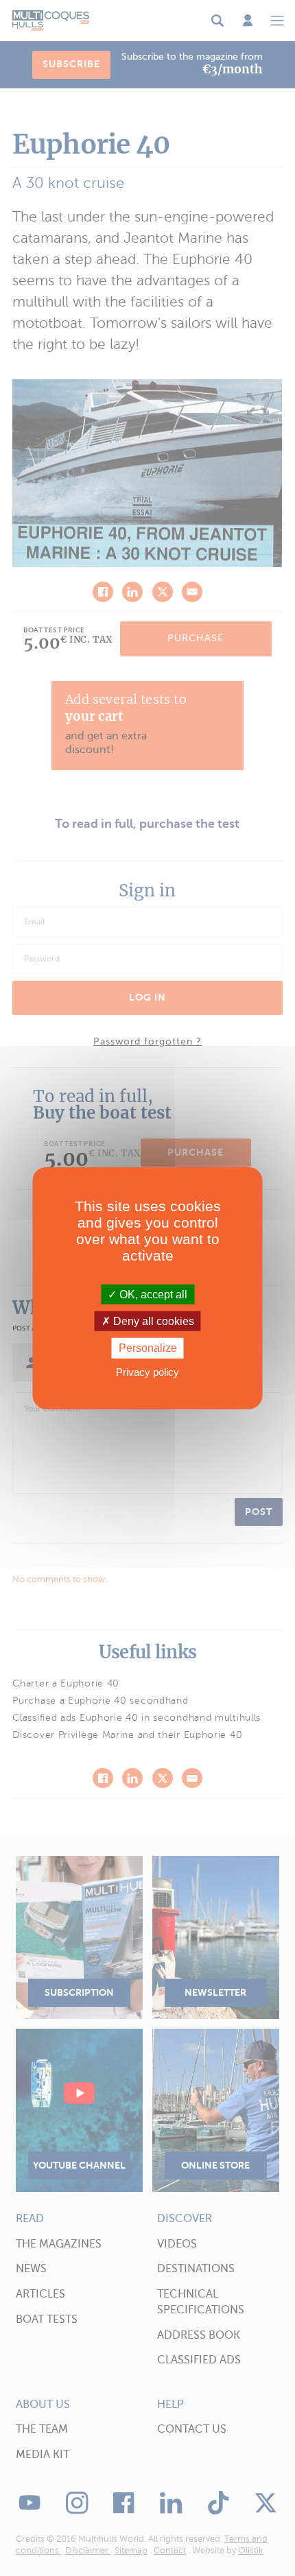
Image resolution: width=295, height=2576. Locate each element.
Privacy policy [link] (147, 1371)
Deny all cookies (152, 1321)
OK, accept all (152, 1295)
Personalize (148, 1348)
